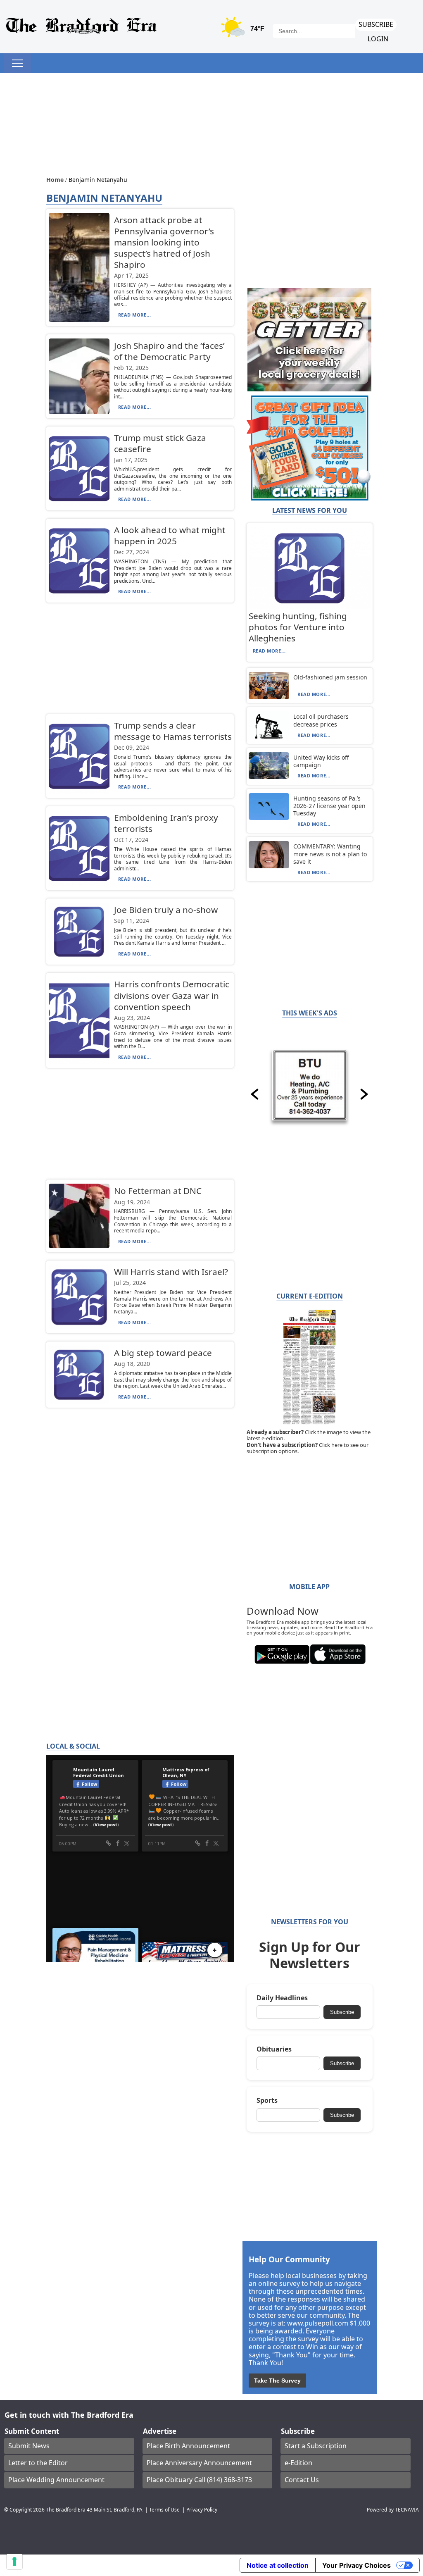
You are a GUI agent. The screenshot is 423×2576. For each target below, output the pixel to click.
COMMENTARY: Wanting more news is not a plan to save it (330, 854)
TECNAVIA (407, 2509)
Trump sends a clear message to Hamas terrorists (173, 731)
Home (56, 180)
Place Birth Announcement (188, 2446)
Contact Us (302, 2480)
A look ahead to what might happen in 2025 (170, 535)
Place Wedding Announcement (56, 2480)
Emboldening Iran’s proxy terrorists (166, 823)
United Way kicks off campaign (321, 761)
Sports (267, 2101)
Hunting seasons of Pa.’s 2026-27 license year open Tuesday (329, 806)
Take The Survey (277, 2381)
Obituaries (274, 2049)
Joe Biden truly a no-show (166, 910)
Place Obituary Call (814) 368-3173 (199, 2480)
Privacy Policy (202, 2509)
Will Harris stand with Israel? (171, 1272)
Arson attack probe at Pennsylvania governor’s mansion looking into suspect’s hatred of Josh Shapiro (164, 242)
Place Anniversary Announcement (199, 2463)
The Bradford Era (66, 2509)
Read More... (135, 315)
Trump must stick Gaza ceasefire (160, 443)
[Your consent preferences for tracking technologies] (14, 2562)
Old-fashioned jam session (330, 677)
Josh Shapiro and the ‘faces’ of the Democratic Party (169, 351)
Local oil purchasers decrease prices (321, 720)
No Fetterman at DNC (158, 1191)
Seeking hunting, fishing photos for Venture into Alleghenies (298, 627)
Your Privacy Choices (356, 2565)
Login (378, 39)
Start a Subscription (316, 2446)
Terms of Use (164, 2509)
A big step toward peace (163, 1353)
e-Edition (298, 2463)
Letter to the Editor (38, 2463)
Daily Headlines (282, 1998)
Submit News (29, 2446)
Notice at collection (278, 2565)
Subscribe (376, 24)
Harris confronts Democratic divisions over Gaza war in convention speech (172, 995)
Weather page (244, 31)
